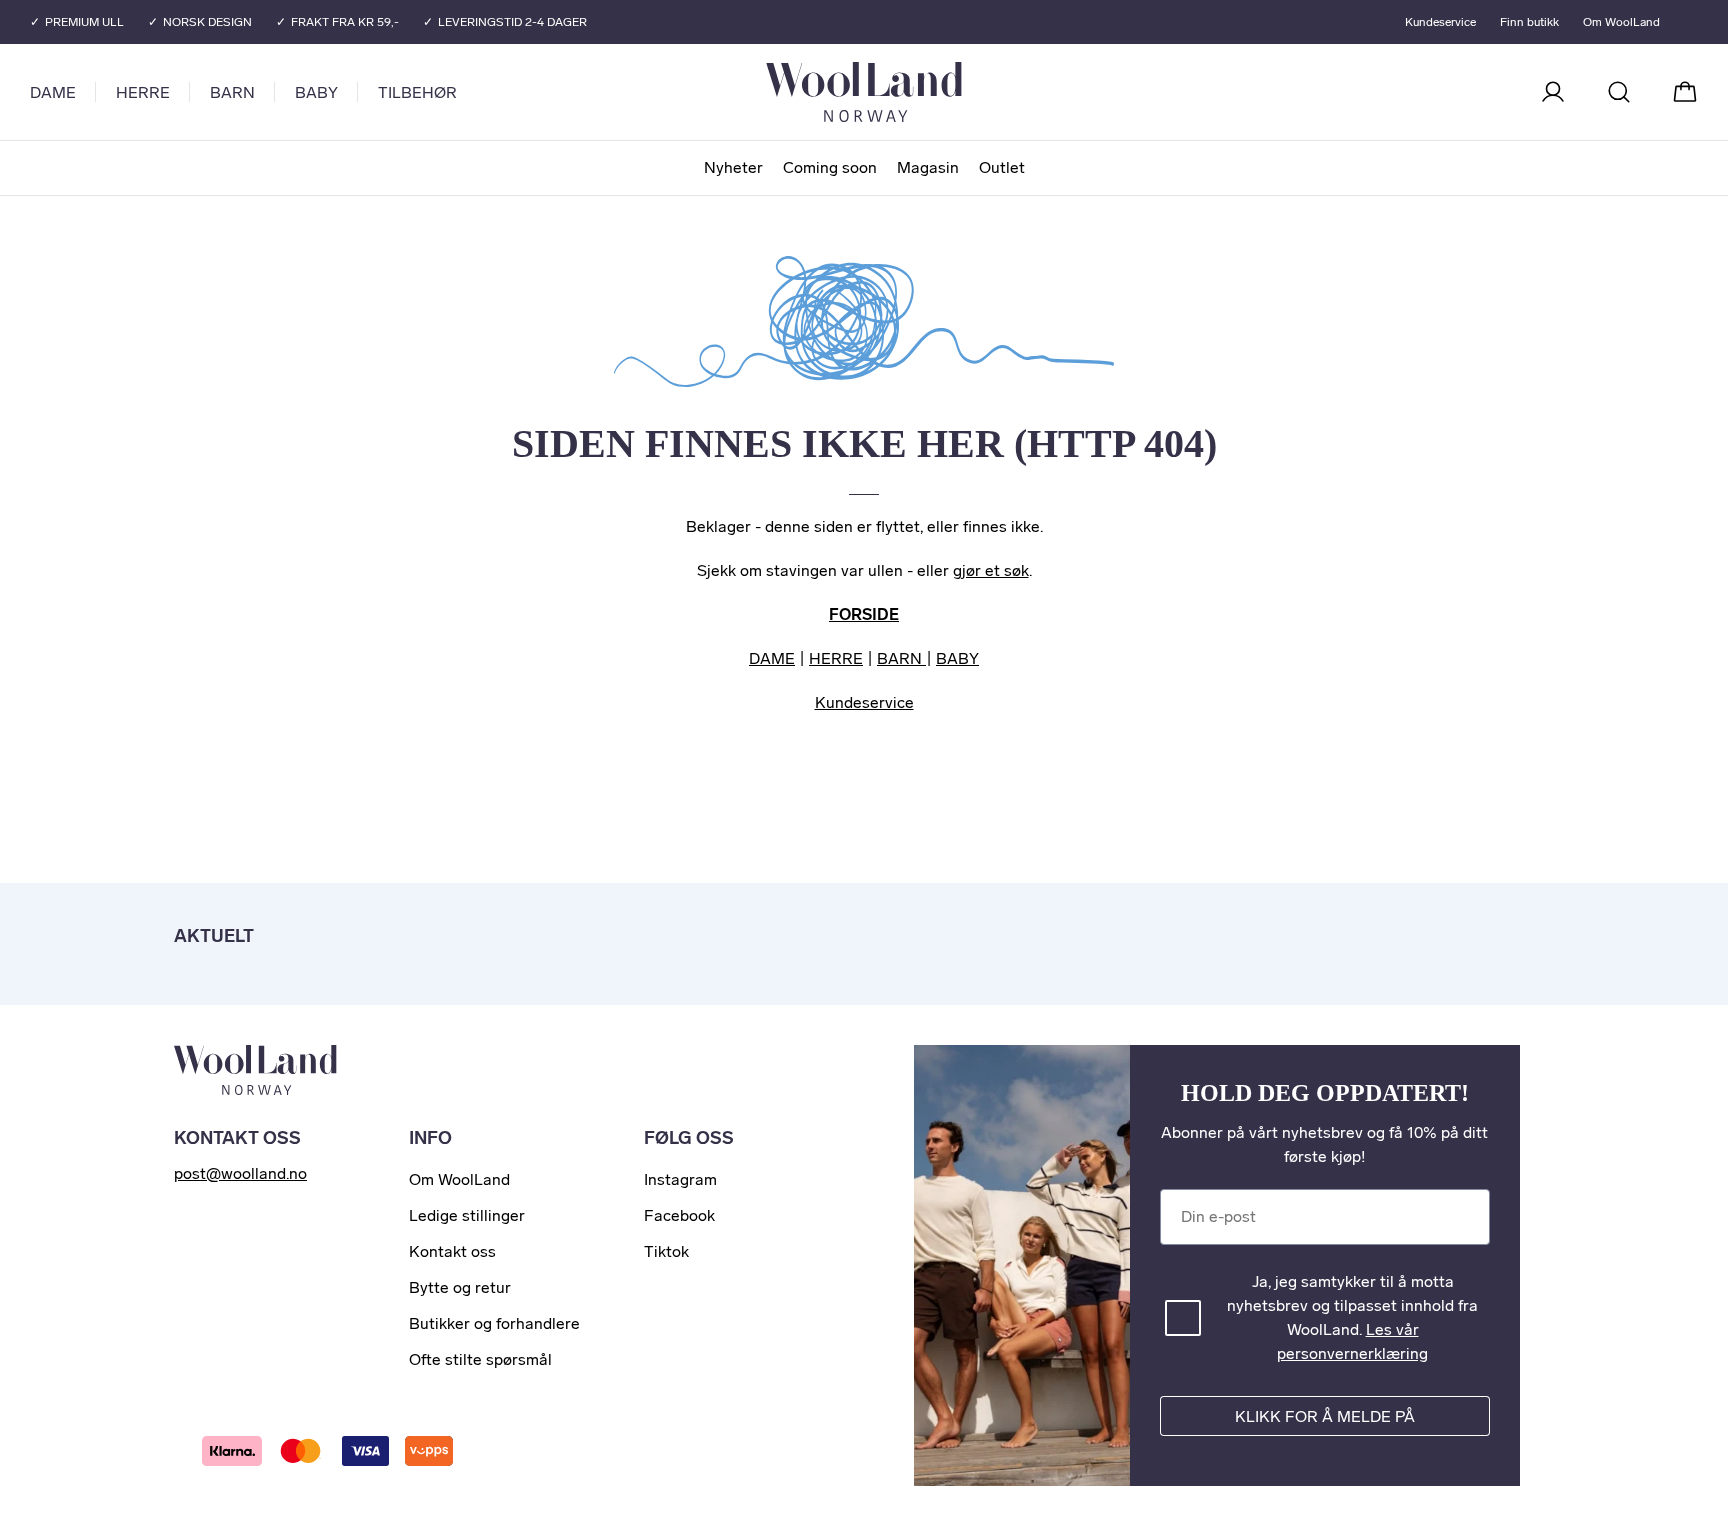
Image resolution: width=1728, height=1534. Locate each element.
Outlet (1002, 167)
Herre (143, 92)
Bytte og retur (460, 1287)
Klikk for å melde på (1325, 1416)
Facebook (679, 1215)
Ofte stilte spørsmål (480, 1359)
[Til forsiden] (944, 92)
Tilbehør (417, 92)
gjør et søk (991, 570)
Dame (53, 92)
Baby (316, 92)
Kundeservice (1440, 22)
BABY (957, 658)
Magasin (928, 167)
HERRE (836, 658)
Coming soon (830, 167)
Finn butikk (1529, 22)
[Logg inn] (1553, 92)
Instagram (680, 1179)
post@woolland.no (240, 1173)
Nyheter (733, 167)
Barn (232, 92)
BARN (901, 658)
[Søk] (1619, 92)
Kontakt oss (452, 1251)
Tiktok (666, 1251)
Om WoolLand (1621, 22)
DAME (772, 658)
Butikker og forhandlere (494, 1323)
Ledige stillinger (467, 1215)
